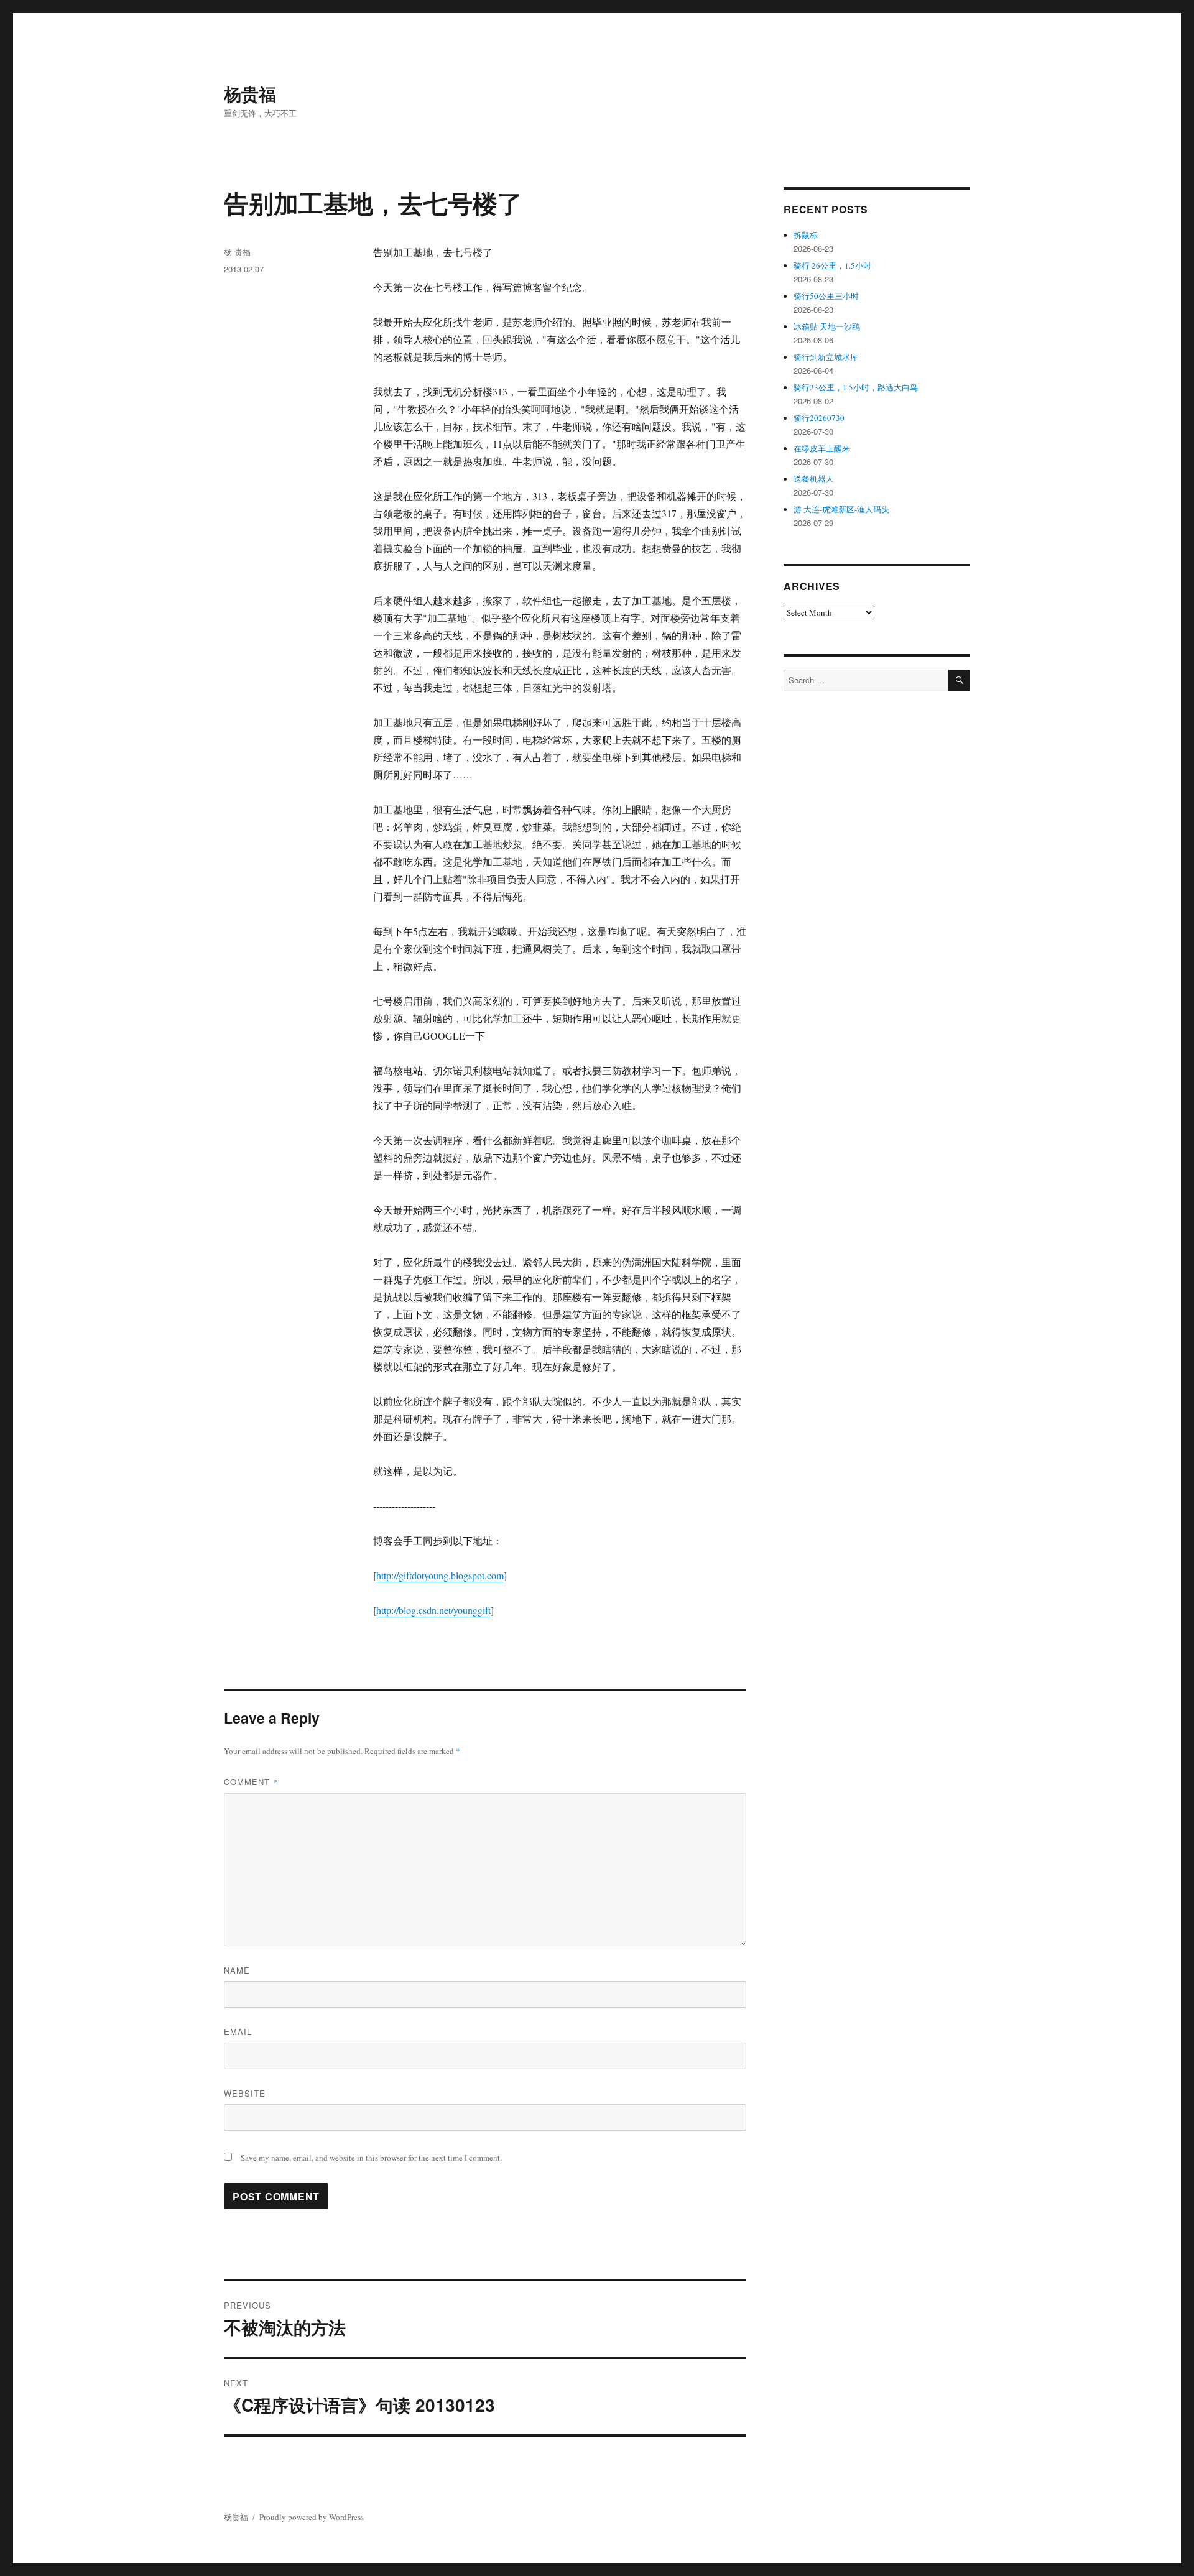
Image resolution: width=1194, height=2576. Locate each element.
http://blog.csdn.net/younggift (433, 1610)
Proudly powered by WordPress (312, 2517)
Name (237, 1970)
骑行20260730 (819, 418)
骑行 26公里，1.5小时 (832, 265)
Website (245, 2093)
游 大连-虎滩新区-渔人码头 (841, 509)
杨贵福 (250, 94)
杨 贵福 (237, 252)
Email (238, 2032)
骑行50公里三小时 (826, 296)
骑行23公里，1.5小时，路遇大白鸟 (856, 387)
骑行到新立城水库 (826, 357)
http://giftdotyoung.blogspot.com (440, 1575)
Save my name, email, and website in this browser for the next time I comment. (371, 2158)
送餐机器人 (814, 479)
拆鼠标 (806, 235)
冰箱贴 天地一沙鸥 (827, 326)
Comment (251, 1782)
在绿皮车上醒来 (822, 448)
